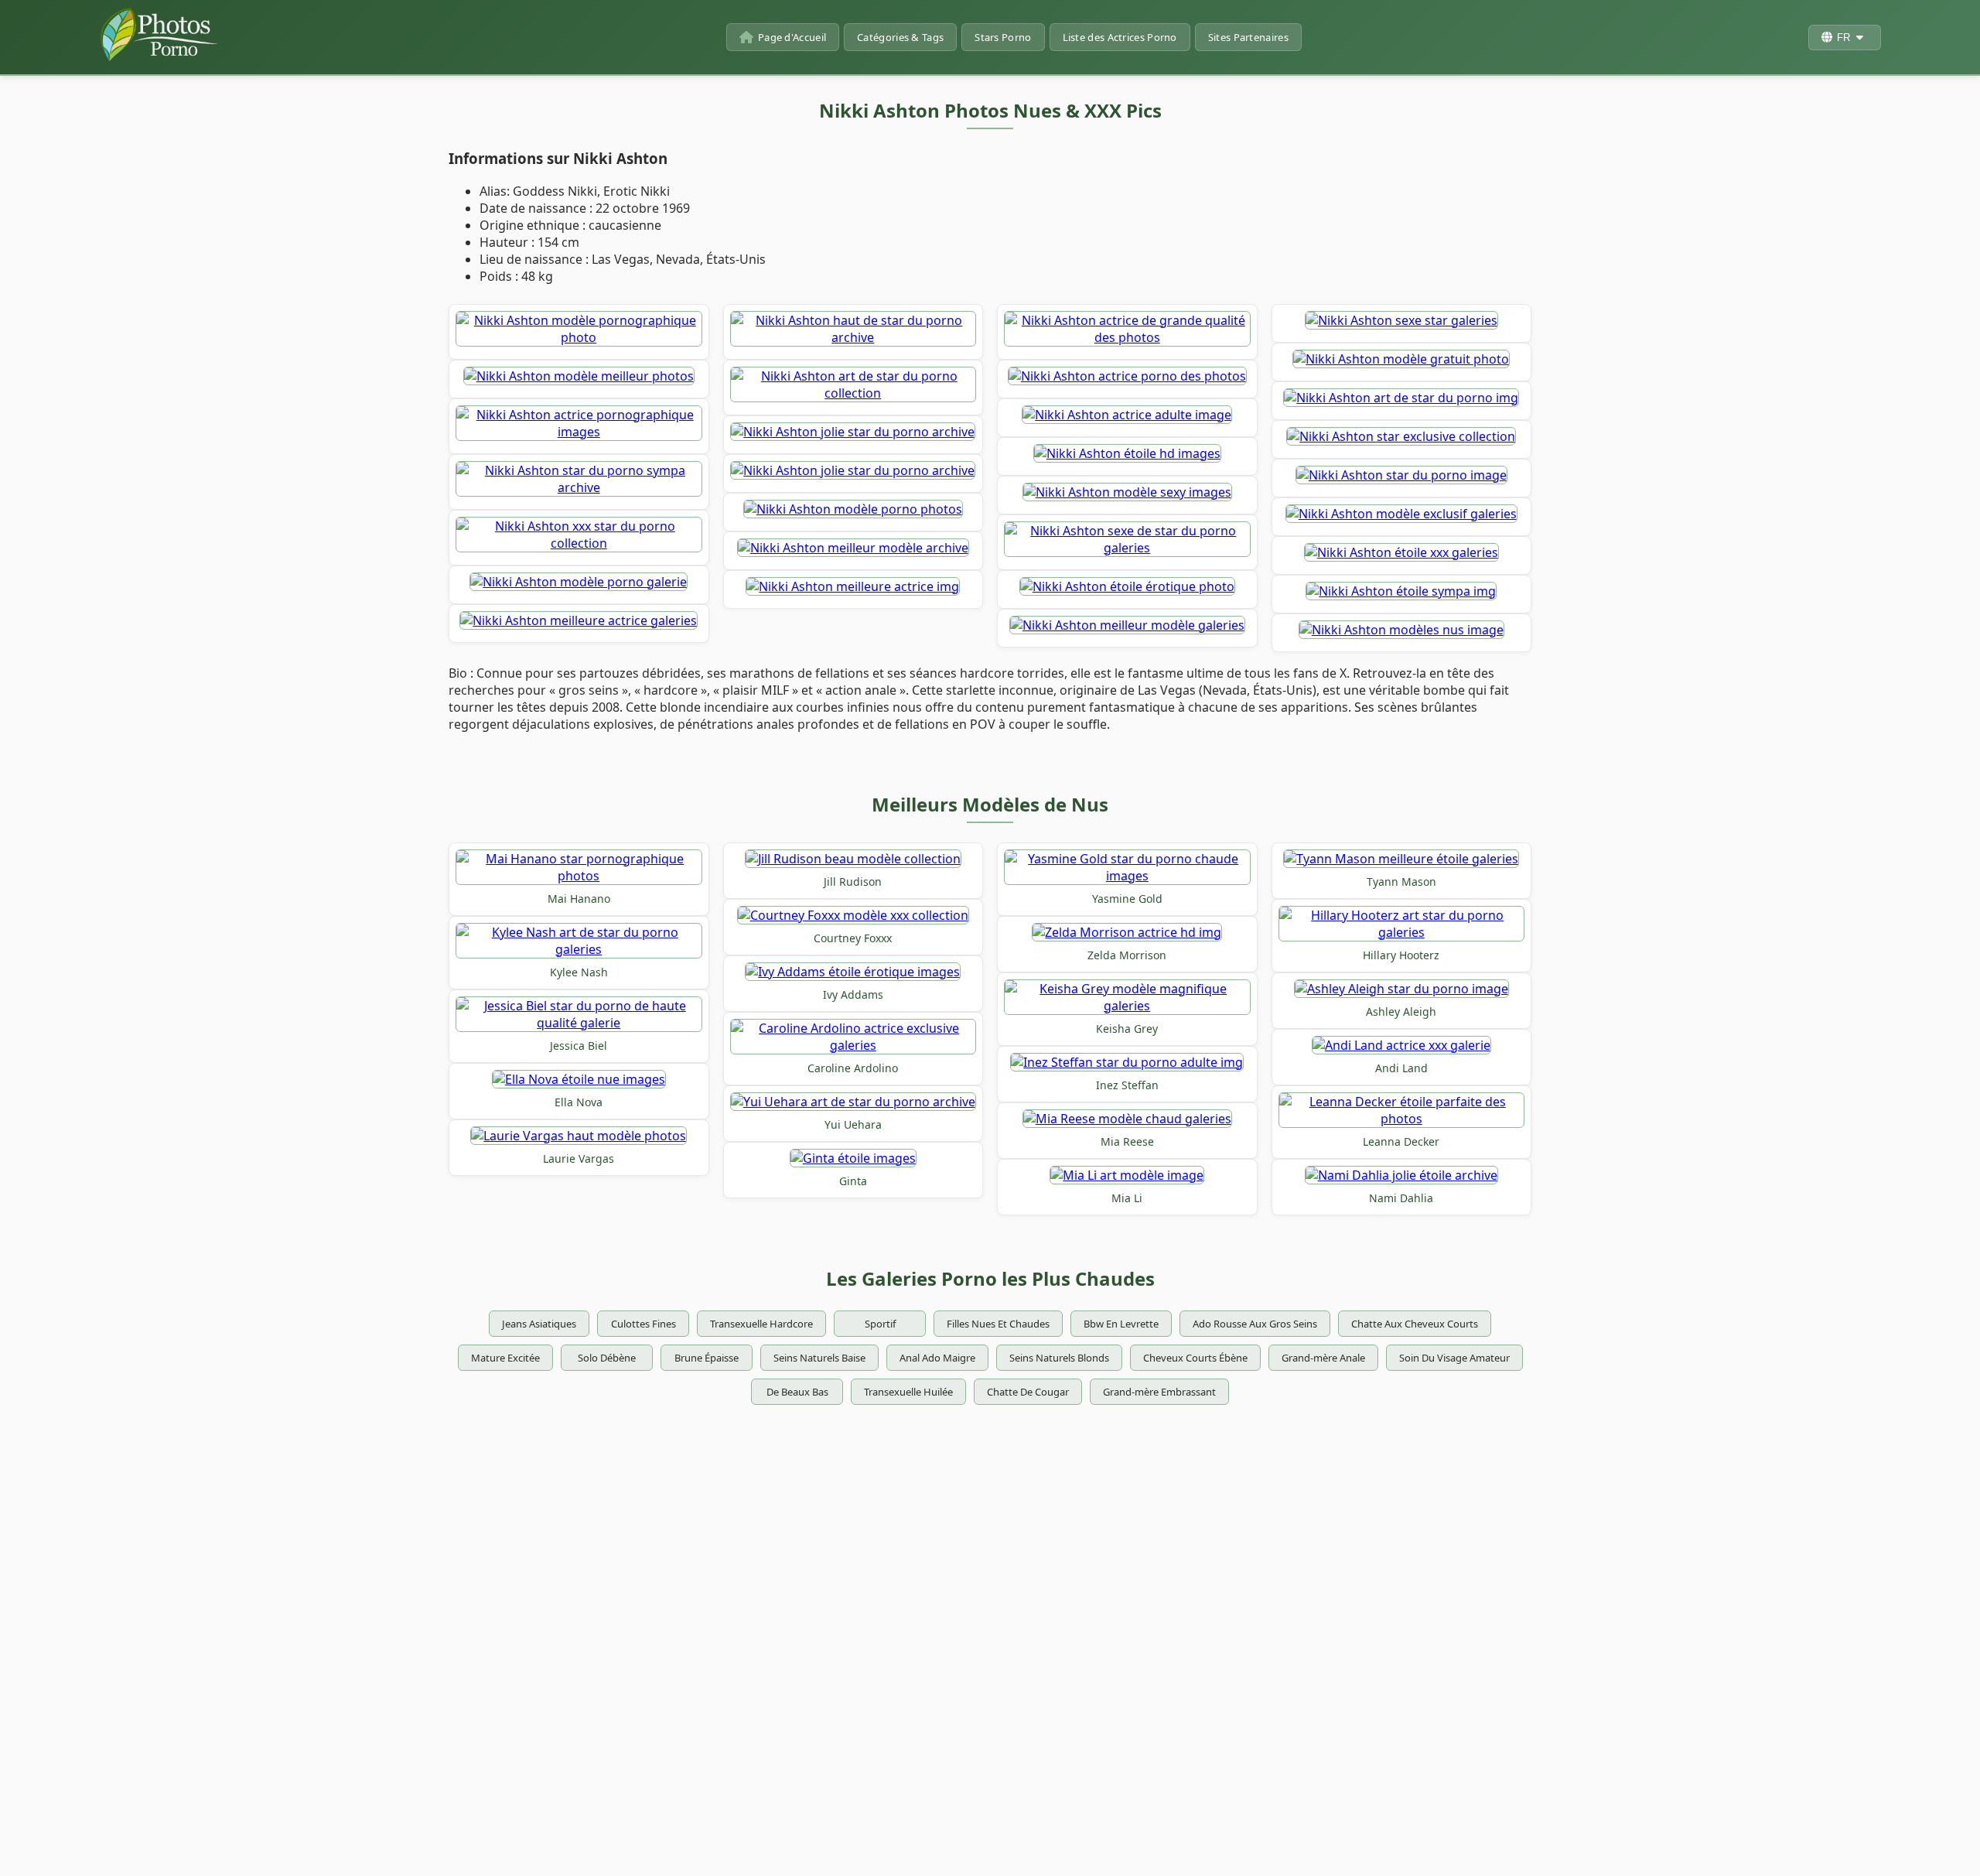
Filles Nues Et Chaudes (998, 1324)
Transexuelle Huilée (908, 1392)
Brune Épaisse (707, 1358)
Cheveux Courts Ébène (1195, 1358)
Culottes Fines (643, 1324)
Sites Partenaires (1248, 37)
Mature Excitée (505, 1358)
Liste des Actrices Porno (1120, 37)
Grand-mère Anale (1323, 1358)
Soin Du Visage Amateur (1454, 1358)
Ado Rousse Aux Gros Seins (1255, 1324)
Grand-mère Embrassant (1159, 1392)
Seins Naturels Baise (819, 1358)
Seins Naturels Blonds (1059, 1358)
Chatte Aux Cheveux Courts (1415, 1324)
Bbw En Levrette (1121, 1324)
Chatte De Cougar (1028, 1392)
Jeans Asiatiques (539, 1324)
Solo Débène (607, 1358)
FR (1843, 38)
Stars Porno (1003, 37)
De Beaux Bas (797, 1392)
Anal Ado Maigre (937, 1358)
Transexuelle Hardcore (761, 1324)
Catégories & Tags (900, 37)
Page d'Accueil (792, 37)
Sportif (880, 1324)
